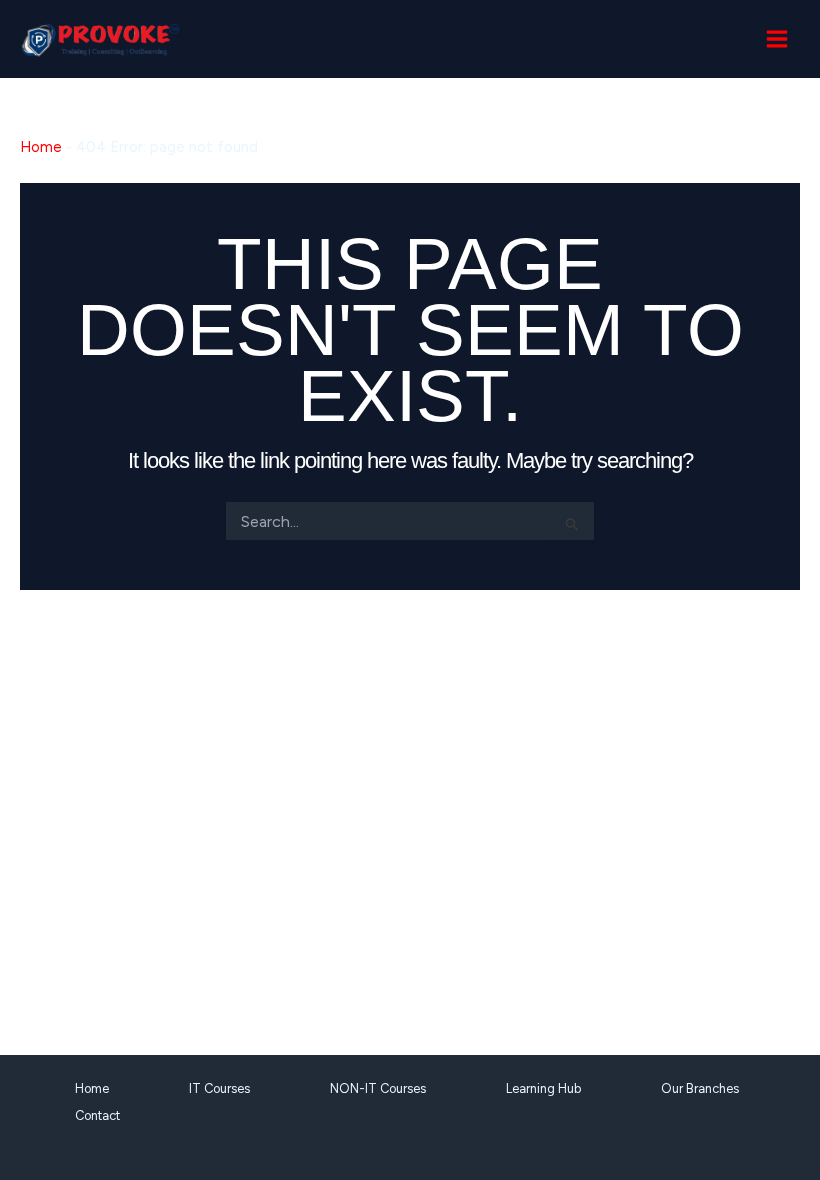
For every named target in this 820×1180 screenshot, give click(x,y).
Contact (97, 1115)
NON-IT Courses (378, 1088)
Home (41, 147)
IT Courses (219, 1088)
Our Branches (700, 1088)
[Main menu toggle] (777, 39)
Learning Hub (543, 1088)
